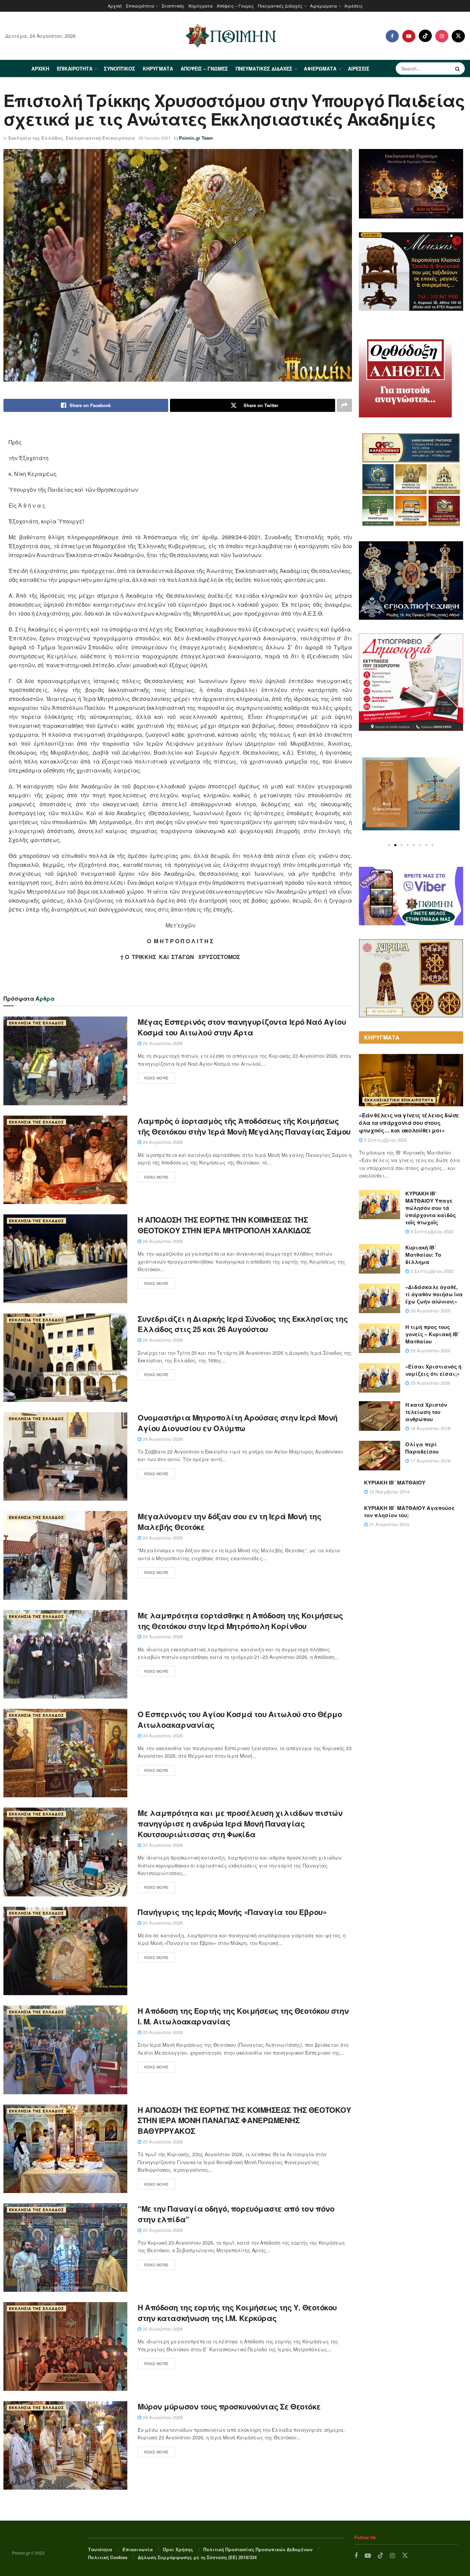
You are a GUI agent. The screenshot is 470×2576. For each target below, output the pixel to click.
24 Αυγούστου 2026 (162, 1043)
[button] (389, 845)
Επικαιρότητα (140, 6)
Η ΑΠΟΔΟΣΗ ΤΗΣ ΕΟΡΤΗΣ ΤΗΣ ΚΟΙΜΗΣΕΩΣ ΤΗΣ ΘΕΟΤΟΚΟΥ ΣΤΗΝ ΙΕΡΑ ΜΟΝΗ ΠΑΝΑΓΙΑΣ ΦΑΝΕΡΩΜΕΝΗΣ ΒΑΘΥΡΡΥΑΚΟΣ (244, 2120)
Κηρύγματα (201, 6)
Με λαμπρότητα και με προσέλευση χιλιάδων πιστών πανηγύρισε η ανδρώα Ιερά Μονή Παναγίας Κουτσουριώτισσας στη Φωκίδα (240, 1823)
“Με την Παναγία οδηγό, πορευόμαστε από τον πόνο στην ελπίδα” (236, 2214)
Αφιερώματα (323, 6)
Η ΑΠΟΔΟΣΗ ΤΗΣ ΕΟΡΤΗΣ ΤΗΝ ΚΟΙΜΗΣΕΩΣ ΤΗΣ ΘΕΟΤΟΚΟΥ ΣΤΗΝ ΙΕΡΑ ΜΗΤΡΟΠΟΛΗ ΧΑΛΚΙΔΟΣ (224, 1225)
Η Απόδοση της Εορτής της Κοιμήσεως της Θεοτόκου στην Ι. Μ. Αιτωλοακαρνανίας (243, 2016)
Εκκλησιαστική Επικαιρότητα (100, 138)
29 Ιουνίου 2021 (154, 138)
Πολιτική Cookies (108, 2557)
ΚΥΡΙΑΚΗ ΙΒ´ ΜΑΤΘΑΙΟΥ (395, 1482)
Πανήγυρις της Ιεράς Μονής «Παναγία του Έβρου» (232, 1912)
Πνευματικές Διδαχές (280, 6)
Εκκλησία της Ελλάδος (36, 138)
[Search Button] (458, 68)
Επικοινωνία (138, 2549)
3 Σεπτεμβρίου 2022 (385, 1140)
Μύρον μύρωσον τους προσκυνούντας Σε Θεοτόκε (229, 2406)
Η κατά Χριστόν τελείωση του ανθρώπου (426, 1412)
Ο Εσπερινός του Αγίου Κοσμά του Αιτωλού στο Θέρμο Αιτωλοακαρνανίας (240, 1719)
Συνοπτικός (173, 6)
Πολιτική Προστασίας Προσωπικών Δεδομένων (258, 2549)
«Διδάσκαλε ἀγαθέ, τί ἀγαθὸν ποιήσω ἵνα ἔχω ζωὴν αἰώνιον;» (434, 1294)
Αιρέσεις (354, 6)
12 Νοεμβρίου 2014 (389, 1492)
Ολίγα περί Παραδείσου (422, 1448)
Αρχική (115, 6)
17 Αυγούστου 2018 (430, 1461)
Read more (156, 1078)
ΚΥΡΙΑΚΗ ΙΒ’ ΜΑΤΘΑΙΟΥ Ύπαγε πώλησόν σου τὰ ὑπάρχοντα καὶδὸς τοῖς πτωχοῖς (431, 1208)
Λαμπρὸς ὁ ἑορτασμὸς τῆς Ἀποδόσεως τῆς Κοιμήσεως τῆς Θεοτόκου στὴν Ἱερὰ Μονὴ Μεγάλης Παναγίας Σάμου (244, 1126)
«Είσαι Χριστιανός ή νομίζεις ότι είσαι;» (433, 1370)
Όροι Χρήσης (178, 2549)
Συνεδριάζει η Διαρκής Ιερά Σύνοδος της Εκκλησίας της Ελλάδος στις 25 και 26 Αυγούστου (243, 1324)
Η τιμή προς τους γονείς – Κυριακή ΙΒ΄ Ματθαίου (432, 1334)
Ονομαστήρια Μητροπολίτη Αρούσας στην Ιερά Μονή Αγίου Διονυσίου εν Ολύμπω (238, 1423)
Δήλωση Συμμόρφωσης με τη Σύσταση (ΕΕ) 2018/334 (197, 2557)
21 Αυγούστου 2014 (388, 1524)
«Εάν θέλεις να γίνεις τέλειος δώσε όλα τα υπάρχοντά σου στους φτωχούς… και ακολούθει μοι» (409, 1123)
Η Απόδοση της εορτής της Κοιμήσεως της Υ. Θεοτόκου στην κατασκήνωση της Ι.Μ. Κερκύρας (237, 2313)
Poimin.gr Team (196, 138)
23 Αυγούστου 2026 (162, 1845)
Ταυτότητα (100, 2549)
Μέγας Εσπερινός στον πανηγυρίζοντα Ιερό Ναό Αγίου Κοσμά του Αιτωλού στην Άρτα (242, 1027)
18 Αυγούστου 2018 (430, 1428)
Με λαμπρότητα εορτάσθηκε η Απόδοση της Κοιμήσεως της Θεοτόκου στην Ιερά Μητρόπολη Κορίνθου (240, 1621)
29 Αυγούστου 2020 (430, 1311)
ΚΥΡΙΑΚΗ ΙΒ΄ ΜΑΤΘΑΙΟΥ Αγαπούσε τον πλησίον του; (409, 1511)
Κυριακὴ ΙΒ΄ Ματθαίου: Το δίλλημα (423, 1255)
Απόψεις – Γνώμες (235, 6)
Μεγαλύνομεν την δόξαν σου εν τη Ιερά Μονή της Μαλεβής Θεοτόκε (229, 1521)
